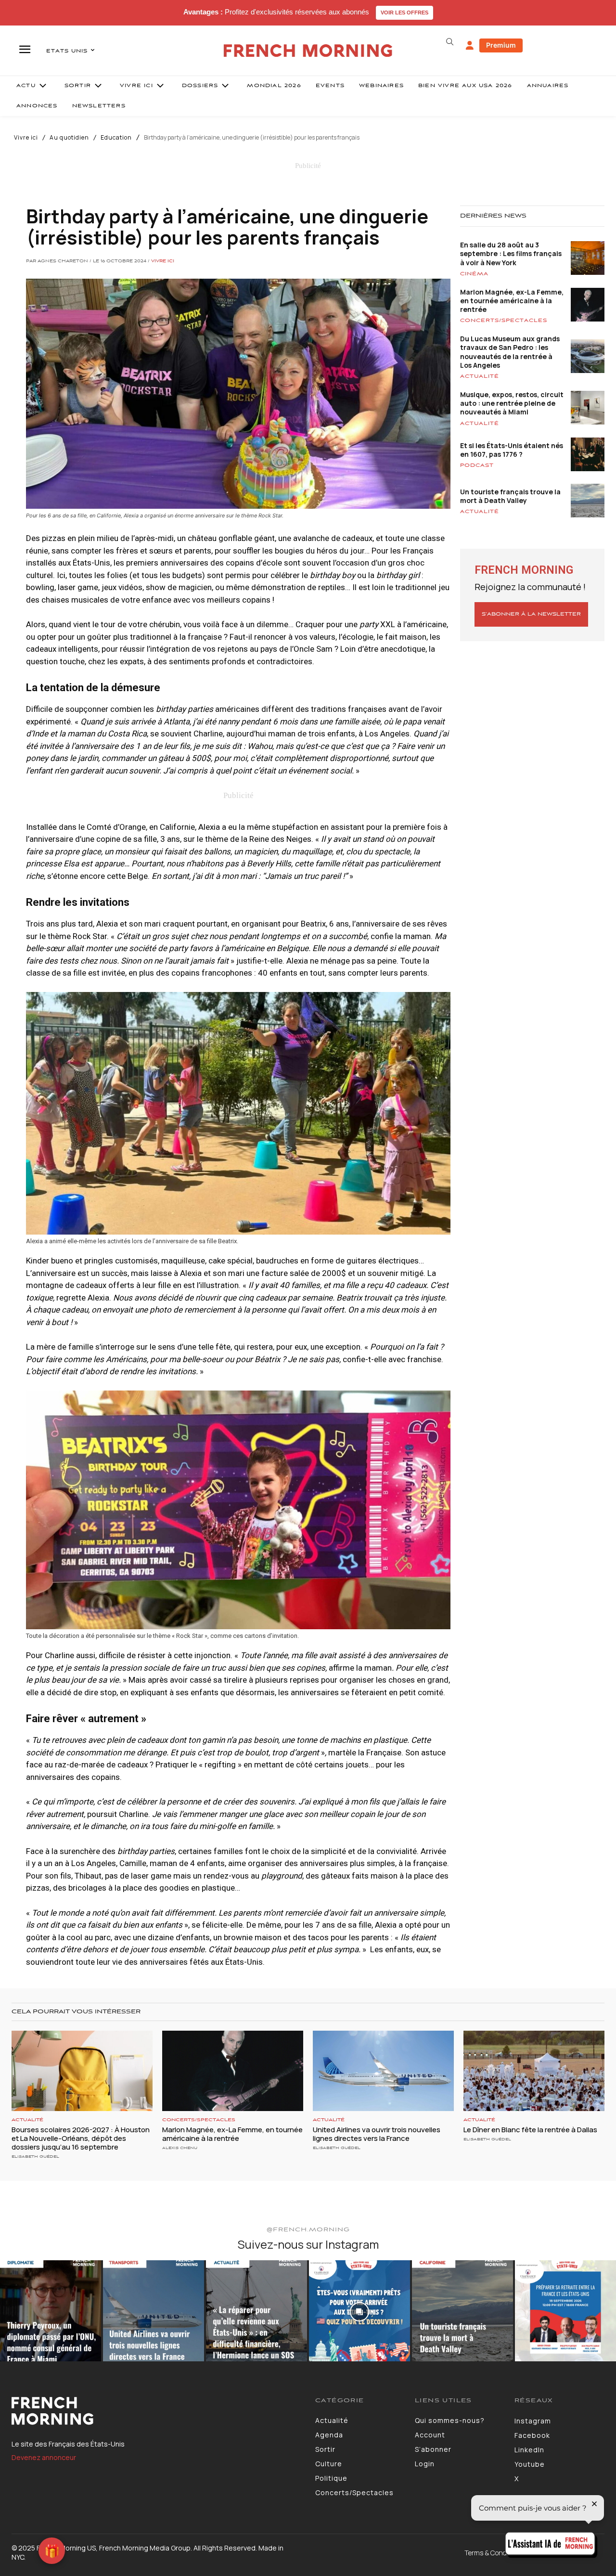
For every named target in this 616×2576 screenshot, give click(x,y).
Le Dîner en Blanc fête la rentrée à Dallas (530, 2130)
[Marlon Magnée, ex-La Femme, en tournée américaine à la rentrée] (233, 2071)
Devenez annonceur (44, 2457)
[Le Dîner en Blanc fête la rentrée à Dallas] (534, 2071)
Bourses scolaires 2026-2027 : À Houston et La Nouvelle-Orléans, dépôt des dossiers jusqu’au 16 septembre (81, 2138)
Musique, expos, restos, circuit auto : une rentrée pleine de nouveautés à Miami (512, 403)
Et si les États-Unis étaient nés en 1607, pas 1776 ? (512, 450)
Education (116, 138)
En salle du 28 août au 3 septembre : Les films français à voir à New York (511, 253)
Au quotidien (69, 138)
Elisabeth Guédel (35, 2157)
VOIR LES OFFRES (404, 13)
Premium (501, 45)
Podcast (477, 465)
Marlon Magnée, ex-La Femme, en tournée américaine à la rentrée (512, 301)
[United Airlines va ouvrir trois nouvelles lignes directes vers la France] (383, 2071)
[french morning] (308, 51)
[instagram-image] (51, 2311)
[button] (449, 42)
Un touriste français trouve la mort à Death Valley (510, 496)
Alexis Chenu (180, 2148)
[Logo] (156, 2411)
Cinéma (474, 274)
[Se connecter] (470, 46)
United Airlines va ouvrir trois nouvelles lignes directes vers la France (377, 2134)
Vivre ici (26, 138)
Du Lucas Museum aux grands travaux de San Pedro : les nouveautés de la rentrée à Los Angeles (510, 352)
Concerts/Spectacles (504, 321)
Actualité (480, 376)
